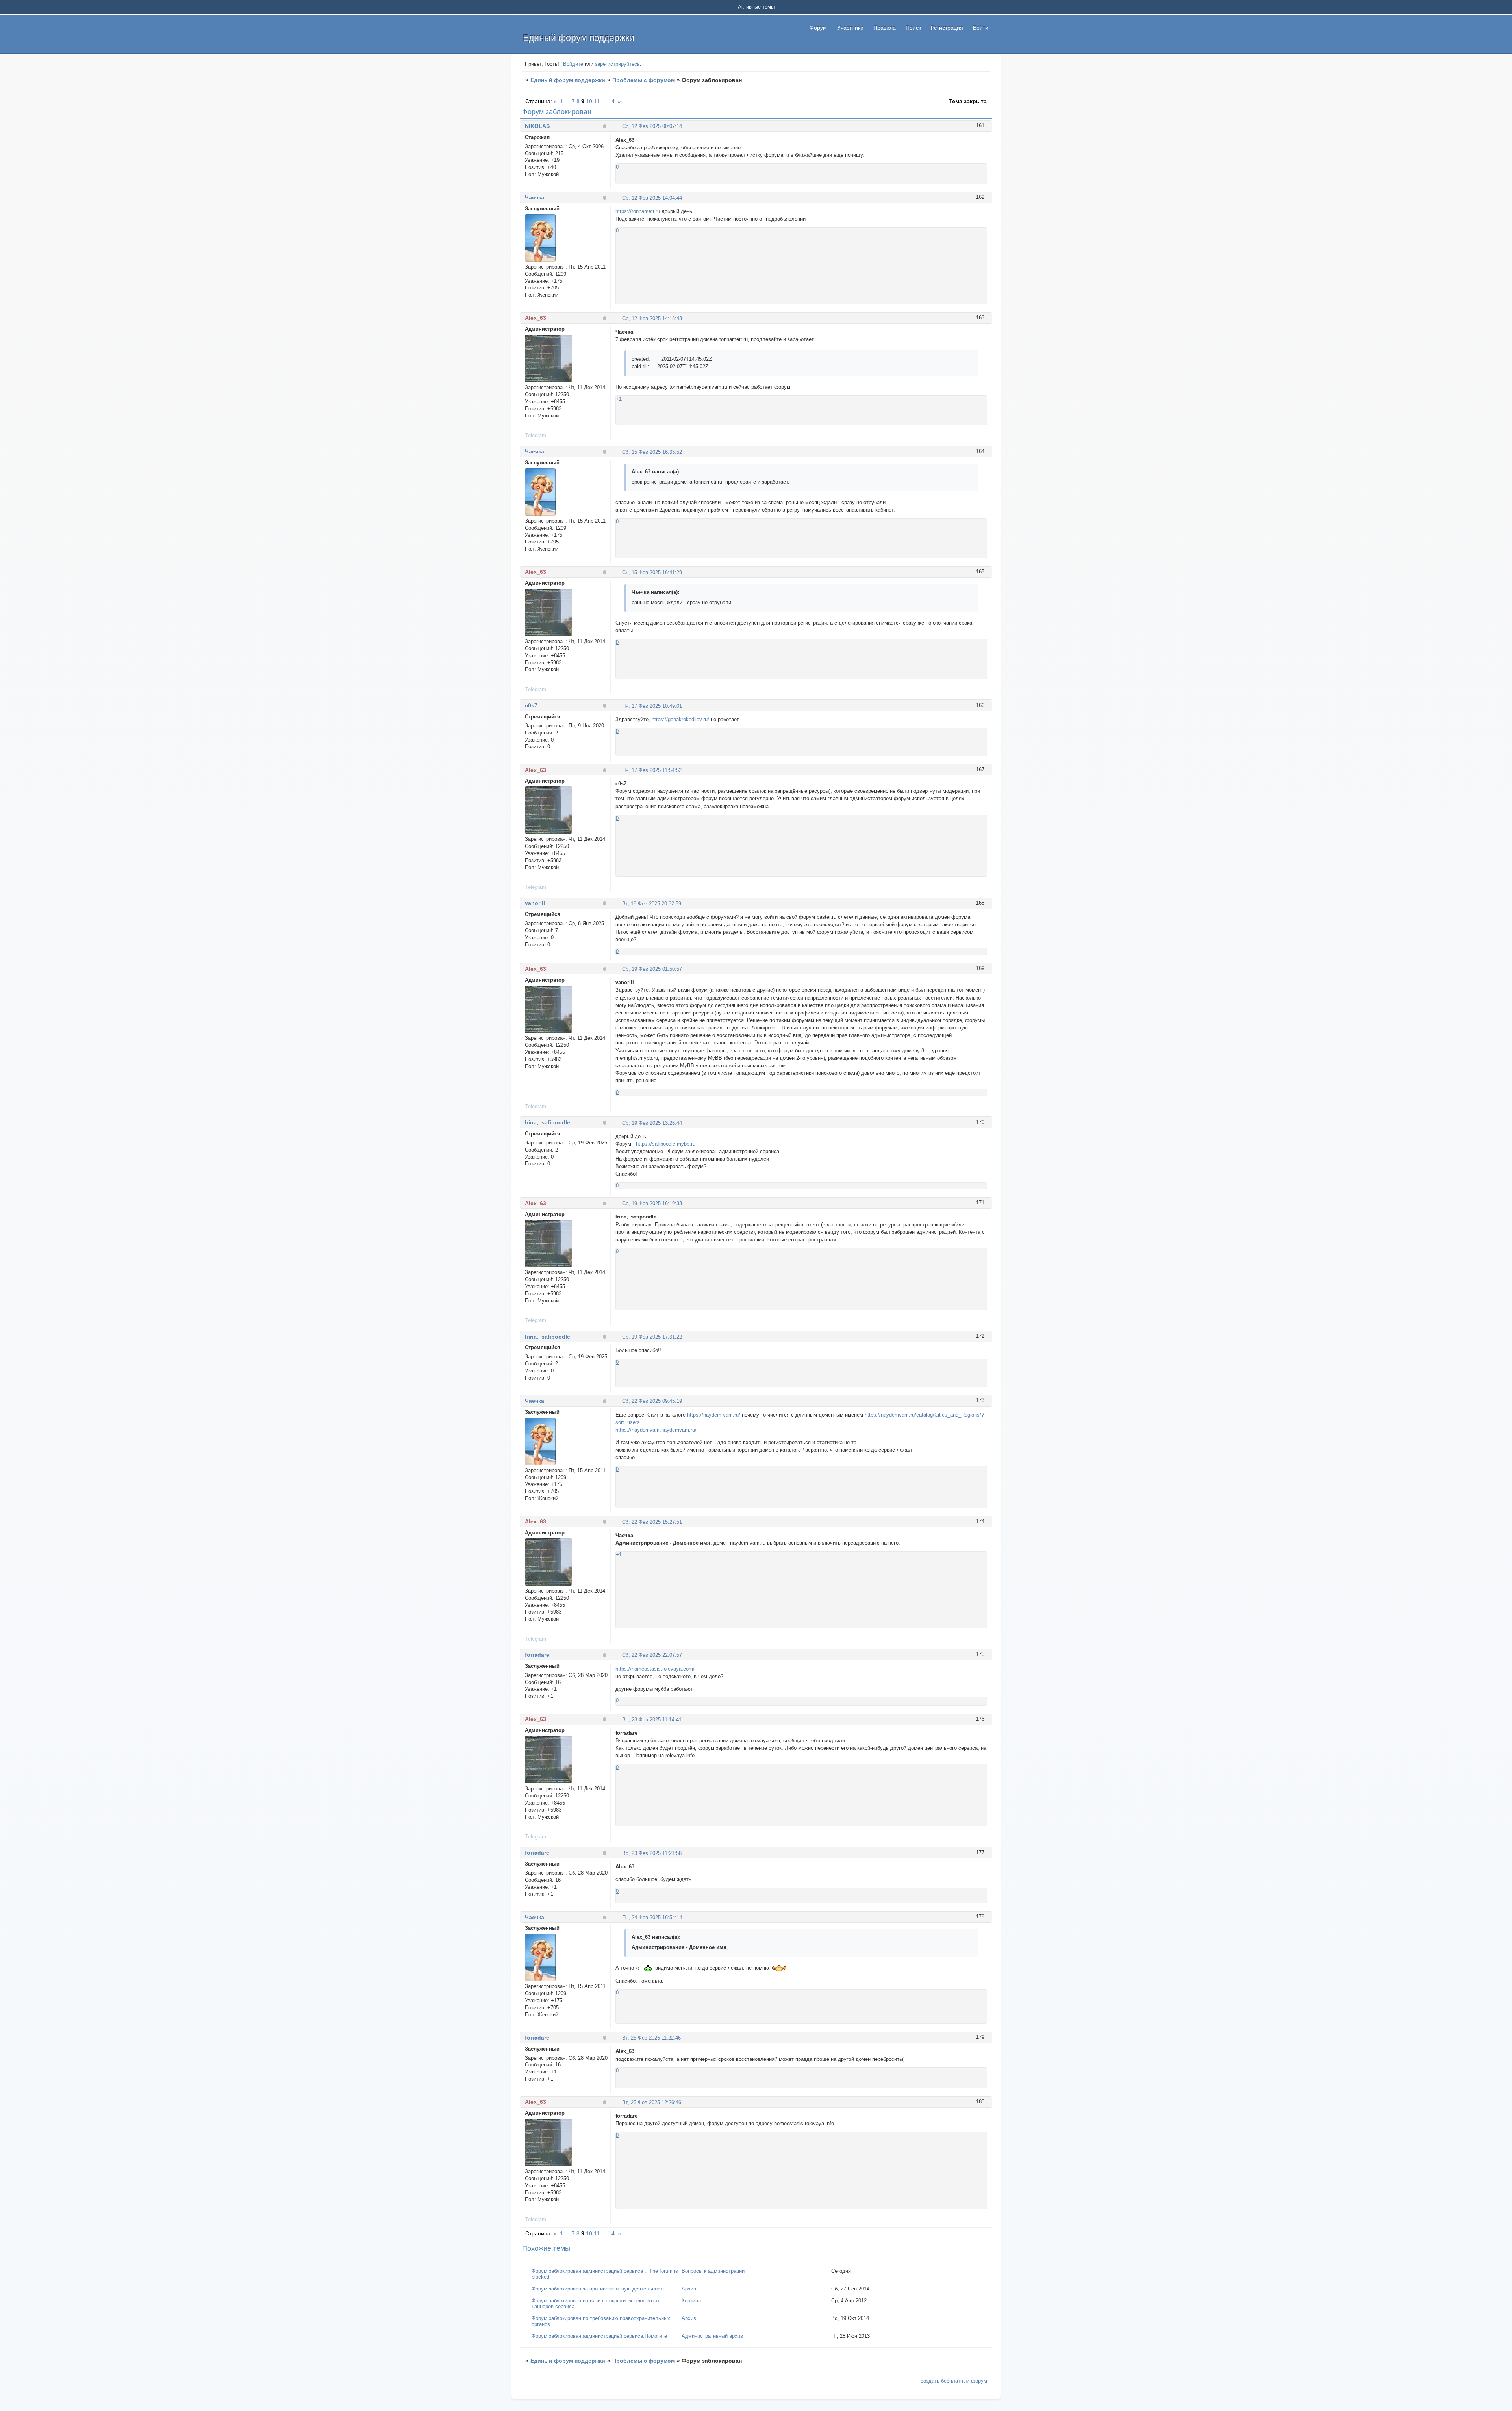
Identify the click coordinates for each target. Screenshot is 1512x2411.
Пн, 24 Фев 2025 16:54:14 (652, 1917)
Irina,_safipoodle (548, 1122)
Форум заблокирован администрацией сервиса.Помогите (599, 2336)
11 (597, 101)
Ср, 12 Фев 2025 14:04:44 (652, 198)
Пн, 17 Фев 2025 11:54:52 (652, 770)
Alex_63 (535, 318)
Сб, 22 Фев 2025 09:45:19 (652, 1401)
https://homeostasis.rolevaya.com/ (655, 1669)
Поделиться (619, 126)
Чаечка (535, 197)
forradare (537, 1655)
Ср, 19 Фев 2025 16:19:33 (652, 1203)
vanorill (535, 903)
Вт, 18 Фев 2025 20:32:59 (652, 904)
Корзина (691, 2301)
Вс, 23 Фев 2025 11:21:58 (652, 1853)
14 (611, 101)
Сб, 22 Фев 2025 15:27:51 (652, 1522)
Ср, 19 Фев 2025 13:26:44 (652, 1123)
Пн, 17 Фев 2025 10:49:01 (652, 706)
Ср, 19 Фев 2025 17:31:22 (652, 1337)
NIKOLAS (537, 126)
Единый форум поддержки (568, 80)
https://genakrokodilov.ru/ (680, 719)
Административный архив (712, 2336)
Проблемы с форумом (644, 80)
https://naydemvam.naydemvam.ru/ (656, 1430)
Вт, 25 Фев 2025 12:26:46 (652, 2102)
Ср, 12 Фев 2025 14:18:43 (652, 318)
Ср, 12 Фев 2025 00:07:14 (652, 126)
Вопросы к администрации (713, 2271)
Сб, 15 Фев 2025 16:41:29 (652, 572)
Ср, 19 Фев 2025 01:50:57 (652, 969)
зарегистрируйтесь (617, 64)
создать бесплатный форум (954, 2381)
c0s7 (531, 705)
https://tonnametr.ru (638, 211)
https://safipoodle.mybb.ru (666, 1144)
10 (589, 101)
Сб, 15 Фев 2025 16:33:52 (652, 452)
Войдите (573, 64)
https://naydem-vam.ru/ (714, 1415)
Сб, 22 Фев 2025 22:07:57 (652, 1655)
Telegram (536, 435)
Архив (689, 2289)
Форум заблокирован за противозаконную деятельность (598, 2289)
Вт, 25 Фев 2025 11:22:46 (651, 2038)
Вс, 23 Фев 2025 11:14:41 (652, 1720)
